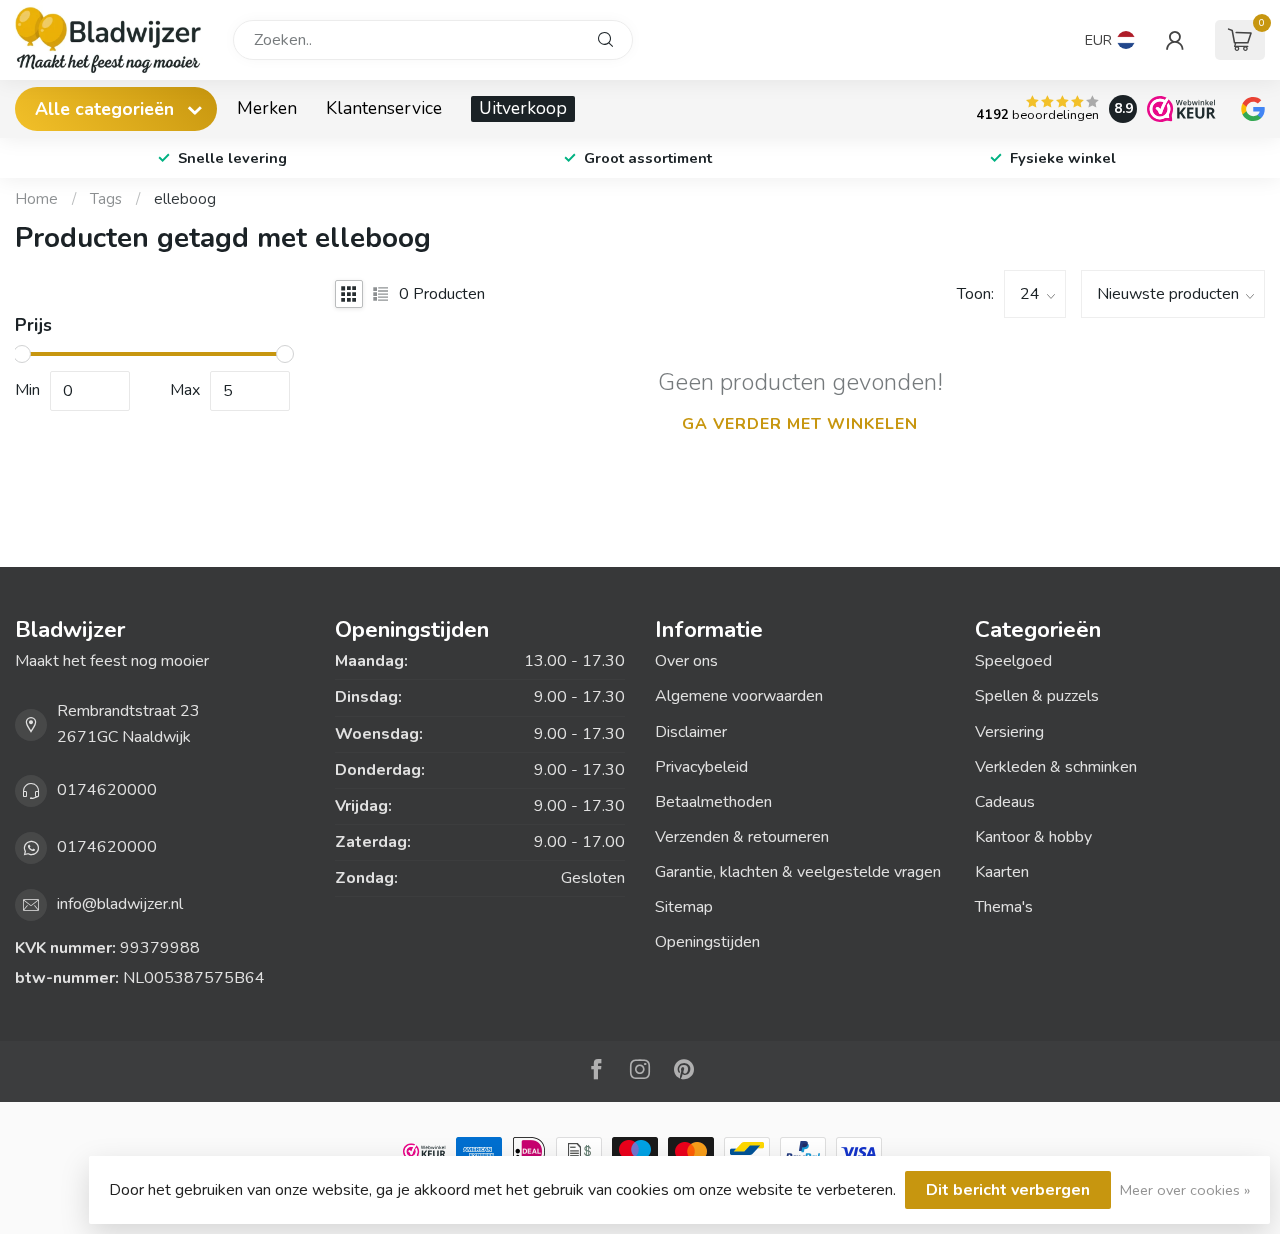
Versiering (1009, 732)
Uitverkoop (523, 108)
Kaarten (1002, 872)
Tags (106, 199)
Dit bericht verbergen (1008, 1190)
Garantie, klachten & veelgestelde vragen (798, 872)
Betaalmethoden (713, 802)
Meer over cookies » (1185, 1190)
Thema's (1004, 907)
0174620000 (107, 790)
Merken (267, 108)
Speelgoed (1013, 661)
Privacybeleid (701, 767)
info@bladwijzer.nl (120, 904)
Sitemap (684, 907)
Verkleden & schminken (1056, 767)
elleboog (185, 199)
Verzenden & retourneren (742, 837)
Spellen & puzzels (1037, 696)
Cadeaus (1005, 802)
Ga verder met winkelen (800, 424)
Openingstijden (707, 942)
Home (36, 199)
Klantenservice (384, 108)
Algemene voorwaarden (739, 696)
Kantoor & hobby (1033, 837)
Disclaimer (691, 732)
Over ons (686, 661)
